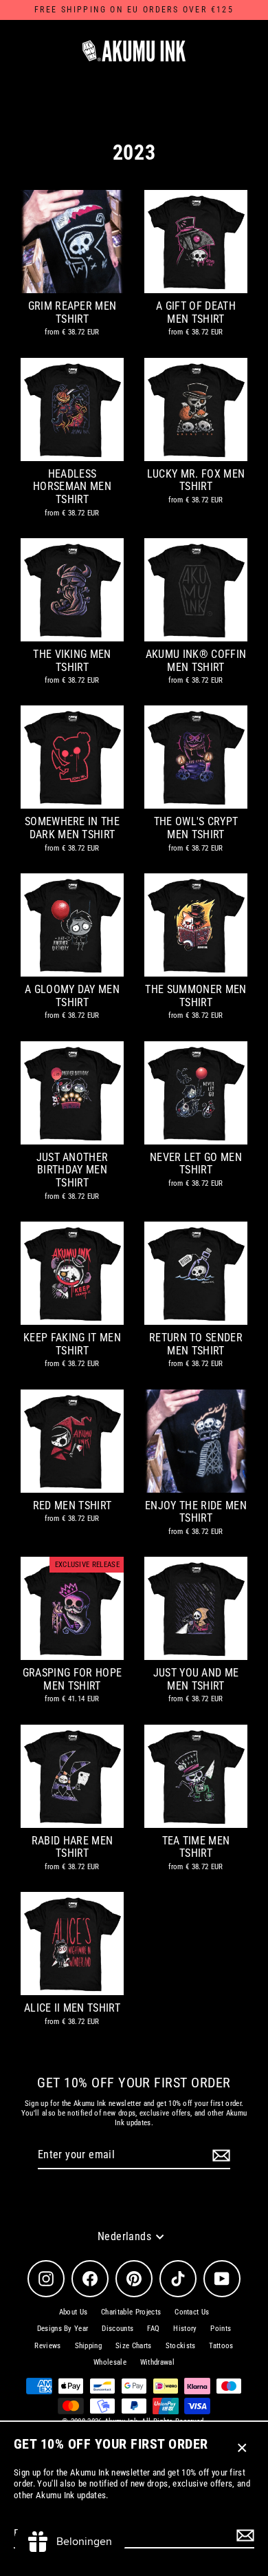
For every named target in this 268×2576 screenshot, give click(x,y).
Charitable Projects (131, 2312)
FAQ (153, 2329)
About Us (74, 2312)
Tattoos (221, 2346)
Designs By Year (63, 2329)
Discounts (118, 2329)
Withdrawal (157, 2362)
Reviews (47, 2346)
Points (221, 2329)
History (185, 2329)
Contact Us (192, 2312)
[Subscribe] (243, 2535)
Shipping (89, 2346)
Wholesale (110, 2362)
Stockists (181, 2346)
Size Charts (134, 2346)
